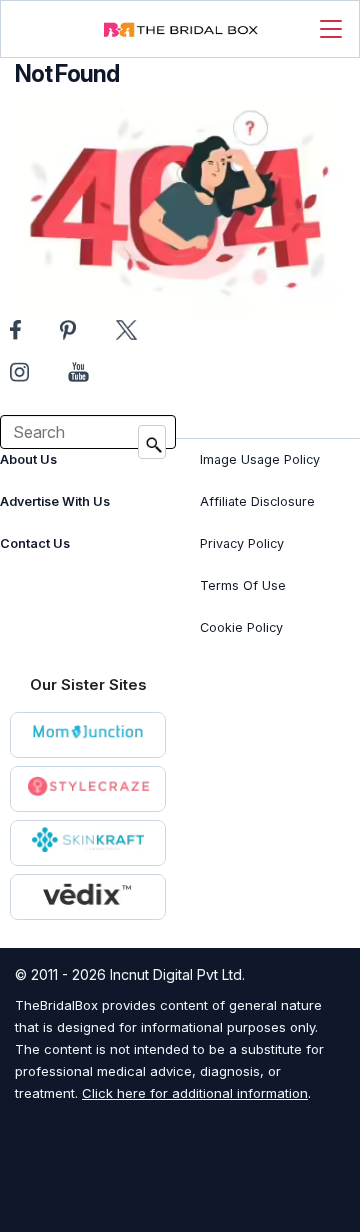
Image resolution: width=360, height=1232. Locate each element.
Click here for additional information (195, 1093)
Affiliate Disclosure (257, 501)
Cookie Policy (241, 627)
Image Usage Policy (260, 459)
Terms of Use (243, 585)
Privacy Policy (242, 543)
